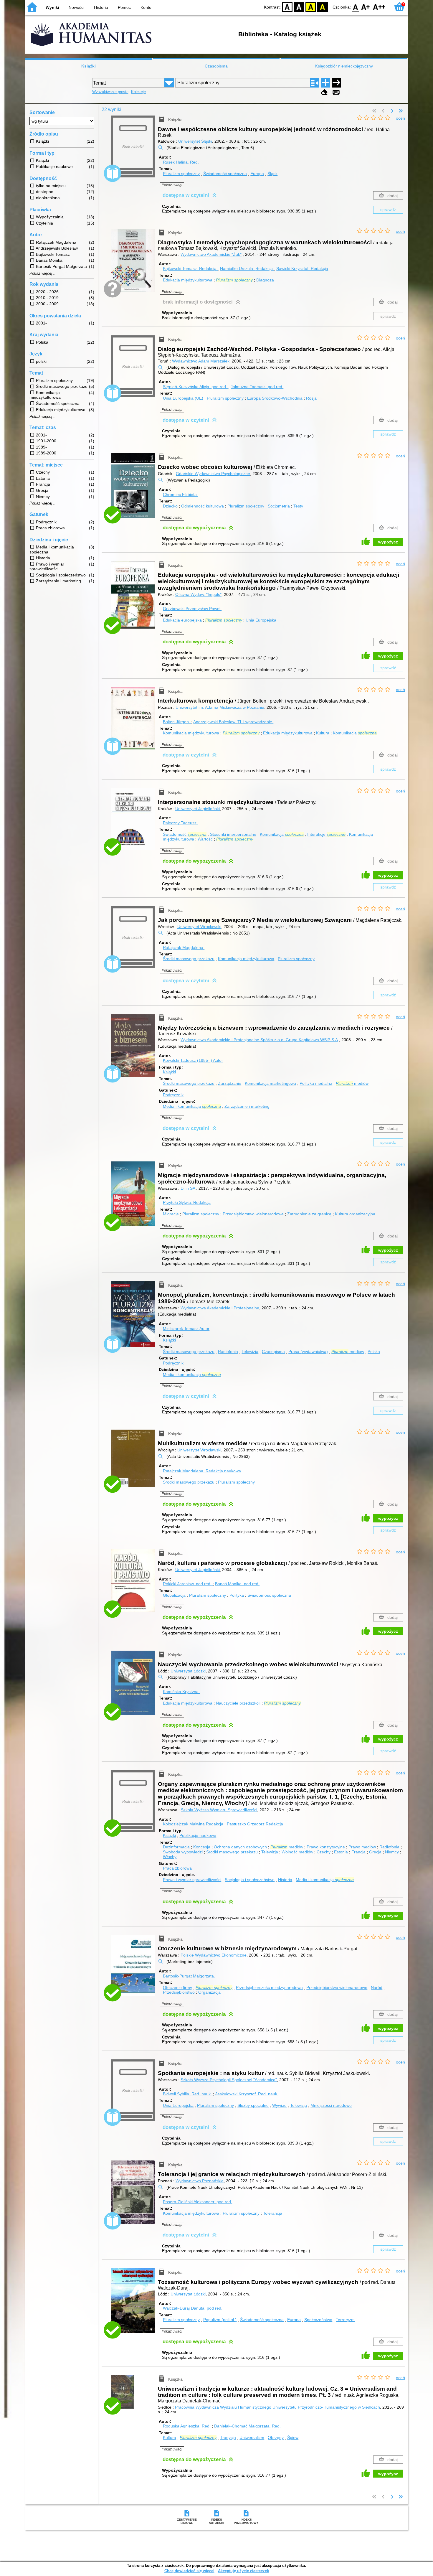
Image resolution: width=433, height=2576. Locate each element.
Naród (377, 1987)
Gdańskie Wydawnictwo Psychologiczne (213, 474)
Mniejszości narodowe (331, 2105)
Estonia (341, 1852)
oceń (400, 118)
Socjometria (279, 506)
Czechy (324, 1852)
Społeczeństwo (318, 2320)
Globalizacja (174, 1595)
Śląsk (272, 174)
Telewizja (250, 1352)
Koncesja (202, 1847)
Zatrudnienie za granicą (309, 1214)
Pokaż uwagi (172, 185)
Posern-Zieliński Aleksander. (198, 2202)
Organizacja (209, 1992)
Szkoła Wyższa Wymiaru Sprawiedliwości (219, 1810)
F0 (356, 7)
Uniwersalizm (252, 2437)
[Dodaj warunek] (325, 83)
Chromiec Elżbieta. (180, 495)
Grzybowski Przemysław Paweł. (192, 609)
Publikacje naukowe (198, 1835)
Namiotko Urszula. (246, 268)
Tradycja (228, 2437)
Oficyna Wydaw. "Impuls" (198, 594)
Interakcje (326, 834)
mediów (352, 1083)
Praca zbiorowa (177, 1868)
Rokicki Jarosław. (187, 1584)
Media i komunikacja (192, 1106)
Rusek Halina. (181, 162)
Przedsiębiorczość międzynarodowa (269, 1987)
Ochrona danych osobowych (240, 1847)
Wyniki (52, 7)
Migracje (171, 1214)
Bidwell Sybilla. (187, 2094)
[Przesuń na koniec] (401, 111)
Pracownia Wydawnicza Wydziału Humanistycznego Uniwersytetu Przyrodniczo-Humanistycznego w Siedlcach (277, 2407)
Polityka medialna (316, 1083)
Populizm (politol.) (220, 2320)
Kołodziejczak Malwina (193, 1824)
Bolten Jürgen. (177, 722)
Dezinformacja (176, 1847)
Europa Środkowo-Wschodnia (275, 398)
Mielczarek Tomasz (186, 1329)
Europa (257, 174)
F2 (379, 7)
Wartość (205, 839)
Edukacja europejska (182, 620)
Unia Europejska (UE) (183, 398)
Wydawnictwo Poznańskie (200, 2181)
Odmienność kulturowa (203, 506)
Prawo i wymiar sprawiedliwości (192, 1880)
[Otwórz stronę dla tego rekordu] (134, 264)
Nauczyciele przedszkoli (238, 1703)
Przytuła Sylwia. (187, 1202)
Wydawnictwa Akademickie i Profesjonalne (220, 1308)
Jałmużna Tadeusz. (257, 387)
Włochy (170, 1857)
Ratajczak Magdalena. (184, 947)
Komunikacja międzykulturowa (191, 733)
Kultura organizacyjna (355, 1214)
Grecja (375, 1852)
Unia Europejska (261, 620)
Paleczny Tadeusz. (180, 823)
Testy (298, 506)
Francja (358, 1852)
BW (299, 7)
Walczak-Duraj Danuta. (193, 2308)
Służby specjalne (253, 2105)
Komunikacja (355, 733)
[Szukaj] (336, 83)
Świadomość (185, 834)
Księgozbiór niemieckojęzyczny (344, 66)
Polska (374, 1352)
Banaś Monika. (237, 1584)
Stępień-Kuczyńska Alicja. (195, 387)
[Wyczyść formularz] (324, 92)
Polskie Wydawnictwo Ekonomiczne (214, 1955)
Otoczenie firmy (177, 1987)
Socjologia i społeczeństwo (250, 1880)
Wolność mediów (297, 1852)
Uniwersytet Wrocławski (199, 927)
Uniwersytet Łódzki (188, 1671)
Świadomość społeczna (225, 174)
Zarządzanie (230, 1083)
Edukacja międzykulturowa (188, 280)
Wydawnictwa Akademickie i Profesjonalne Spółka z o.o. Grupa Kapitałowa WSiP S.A (259, 1040)
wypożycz (388, 542)
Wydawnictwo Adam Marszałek (201, 361)
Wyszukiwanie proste (110, 92)
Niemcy (392, 1852)
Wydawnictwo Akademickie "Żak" (211, 254)
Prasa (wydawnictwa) (308, 1352)
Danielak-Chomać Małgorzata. (247, 2426)
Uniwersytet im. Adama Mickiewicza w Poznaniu (220, 707)
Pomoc (124, 7)
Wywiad (279, 2105)
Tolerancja (273, 2213)
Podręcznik (173, 1095)
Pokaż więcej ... (43, 273)
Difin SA (188, 1188)
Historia (101, 7)
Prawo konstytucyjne (326, 1847)
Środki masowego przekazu (189, 959)
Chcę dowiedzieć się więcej (189, 2571)
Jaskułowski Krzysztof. (247, 2094)
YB (311, 7)
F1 (366, 7)
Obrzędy (276, 2437)
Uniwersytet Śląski (195, 141)
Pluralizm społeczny (181, 174)
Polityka (237, 1595)
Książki (89, 66)
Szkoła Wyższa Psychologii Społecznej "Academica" (229, 2080)
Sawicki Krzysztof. (302, 268)
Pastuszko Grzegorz (255, 1824)
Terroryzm (345, 2320)
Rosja (311, 398)
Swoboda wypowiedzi (183, 1852)
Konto (146, 7)
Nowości (76, 7)
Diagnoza (265, 280)
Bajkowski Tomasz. (190, 268)
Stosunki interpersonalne (233, 834)
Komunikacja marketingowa (270, 1083)
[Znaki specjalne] (336, 92)
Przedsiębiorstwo (179, 1992)
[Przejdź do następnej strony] (392, 111)
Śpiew (293, 2437)
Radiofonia (228, 1352)
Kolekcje (138, 92)
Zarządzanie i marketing (247, 1106)
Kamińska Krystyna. (181, 1692)
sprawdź (388, 210)
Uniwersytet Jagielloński (198, 809)
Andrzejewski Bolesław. (233, 722)
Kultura (323, 733)
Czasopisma (216, 66)
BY (323, 7)
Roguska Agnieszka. (187, 2426)
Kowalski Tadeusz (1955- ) (193, 1060)
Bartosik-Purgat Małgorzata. (189, 1976)
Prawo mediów (362, 1847)
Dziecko (170, 506)
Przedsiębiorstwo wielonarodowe (253, 1214)
